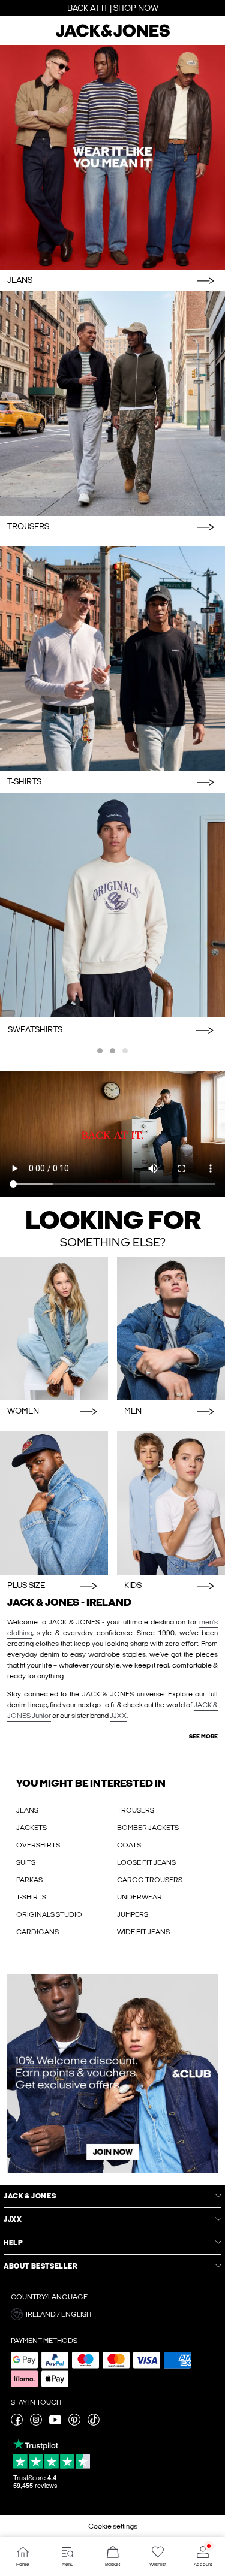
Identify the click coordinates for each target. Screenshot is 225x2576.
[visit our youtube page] (55, 2423)
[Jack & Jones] (113, 35)
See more (203, 1737)
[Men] (171, 1328)
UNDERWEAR (139, 1897)
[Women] (54, 1328)
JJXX (118, 1716)
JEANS (27, 1810)
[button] (112, 2314)
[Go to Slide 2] (112, 1051)
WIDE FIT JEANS (143, 1932)
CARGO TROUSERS (150, 1880)
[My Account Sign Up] (112, 2074)
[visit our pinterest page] (74, 2423)
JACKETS (31, 1828)
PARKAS (29, 1880)
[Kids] (171, 1503)
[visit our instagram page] (36, 2423)
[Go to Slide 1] (100, 1051)
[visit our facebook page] (17, 2423)
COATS (129, 1845)
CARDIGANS (37, 1932)
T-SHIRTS (31, 1897)
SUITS (26, 1862)
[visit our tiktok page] (94, 2423)
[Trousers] (112, 404)
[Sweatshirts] (112, 905)
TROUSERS (136, 1810)
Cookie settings (113, 2526)
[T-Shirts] (112, 659)
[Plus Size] (54, 1503)
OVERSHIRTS (38, 1845)
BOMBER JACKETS (148, 1828)
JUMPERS (133, 1914)
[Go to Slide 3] (125, 1051)
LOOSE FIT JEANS (146, 1862)
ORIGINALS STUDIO (49, 1914)
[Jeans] (112, 157)
